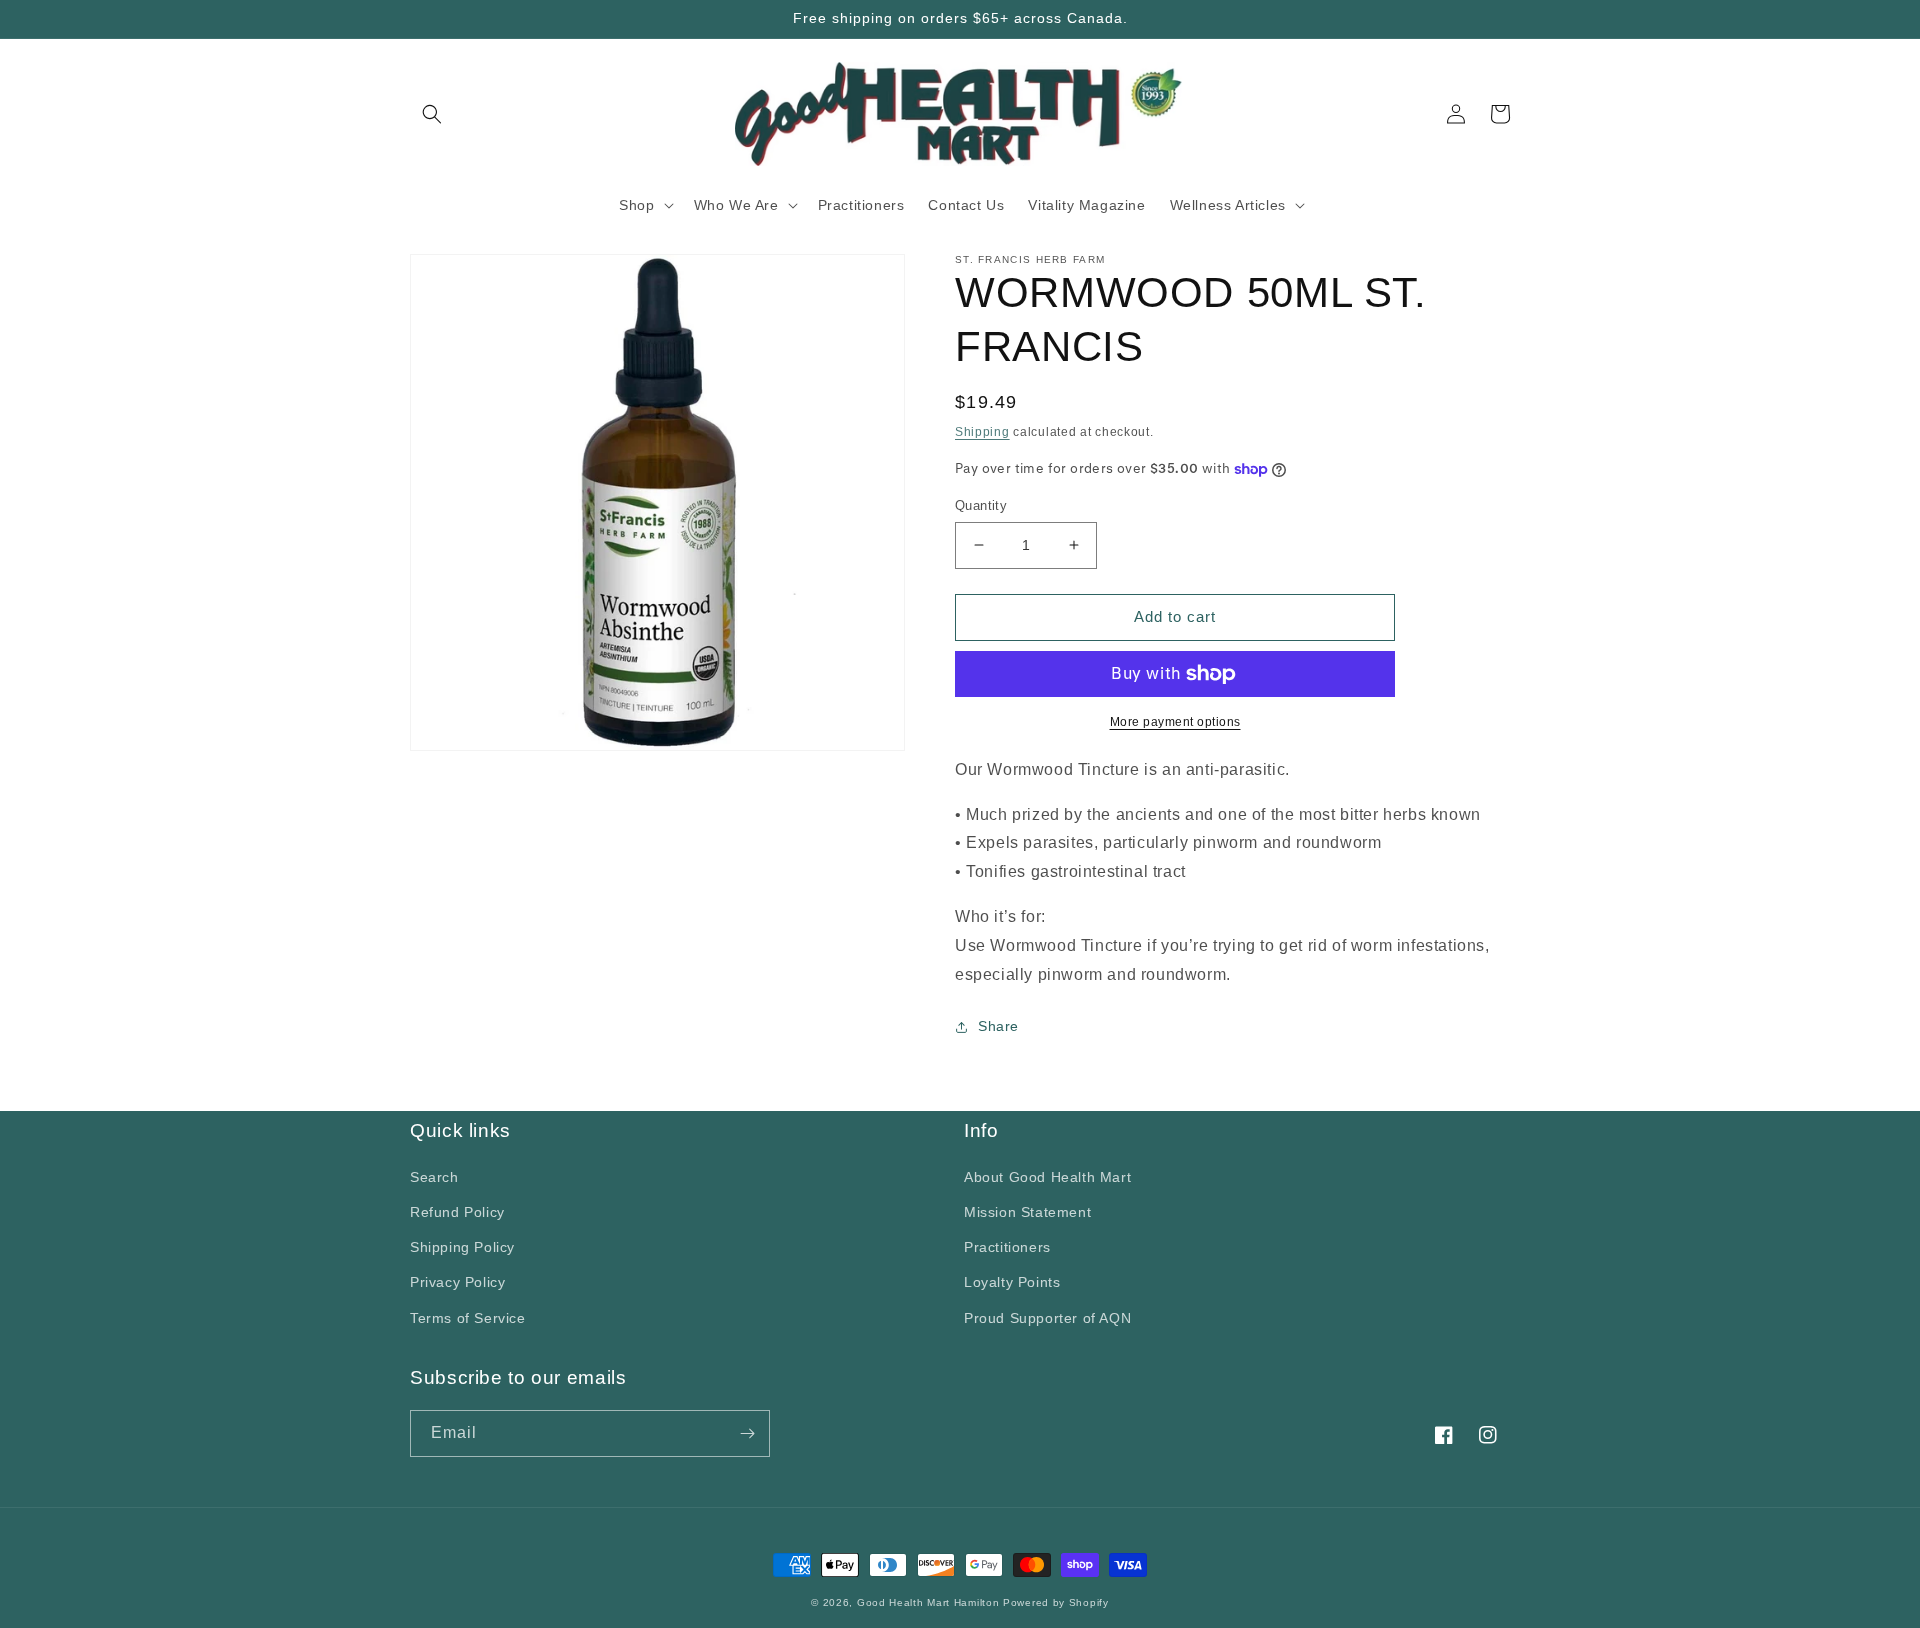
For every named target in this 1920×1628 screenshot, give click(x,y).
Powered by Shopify (1056, 1602)
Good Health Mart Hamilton (930, 1602)
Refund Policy (457, 1212)
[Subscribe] (747, 1433)
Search (434, 1177)
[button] (432, 114)
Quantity (981, 505)
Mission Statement (1027, 1212)
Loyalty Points (1012, 1282)
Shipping (982, 432)
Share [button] (998, 1026)
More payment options (1175, 722)
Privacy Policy (457, 1282)
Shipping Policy (462, 1247)
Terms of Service (468, 1318)
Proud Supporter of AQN (1047, 1318)
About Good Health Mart (1047, 1177)
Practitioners (1007, 1247)
